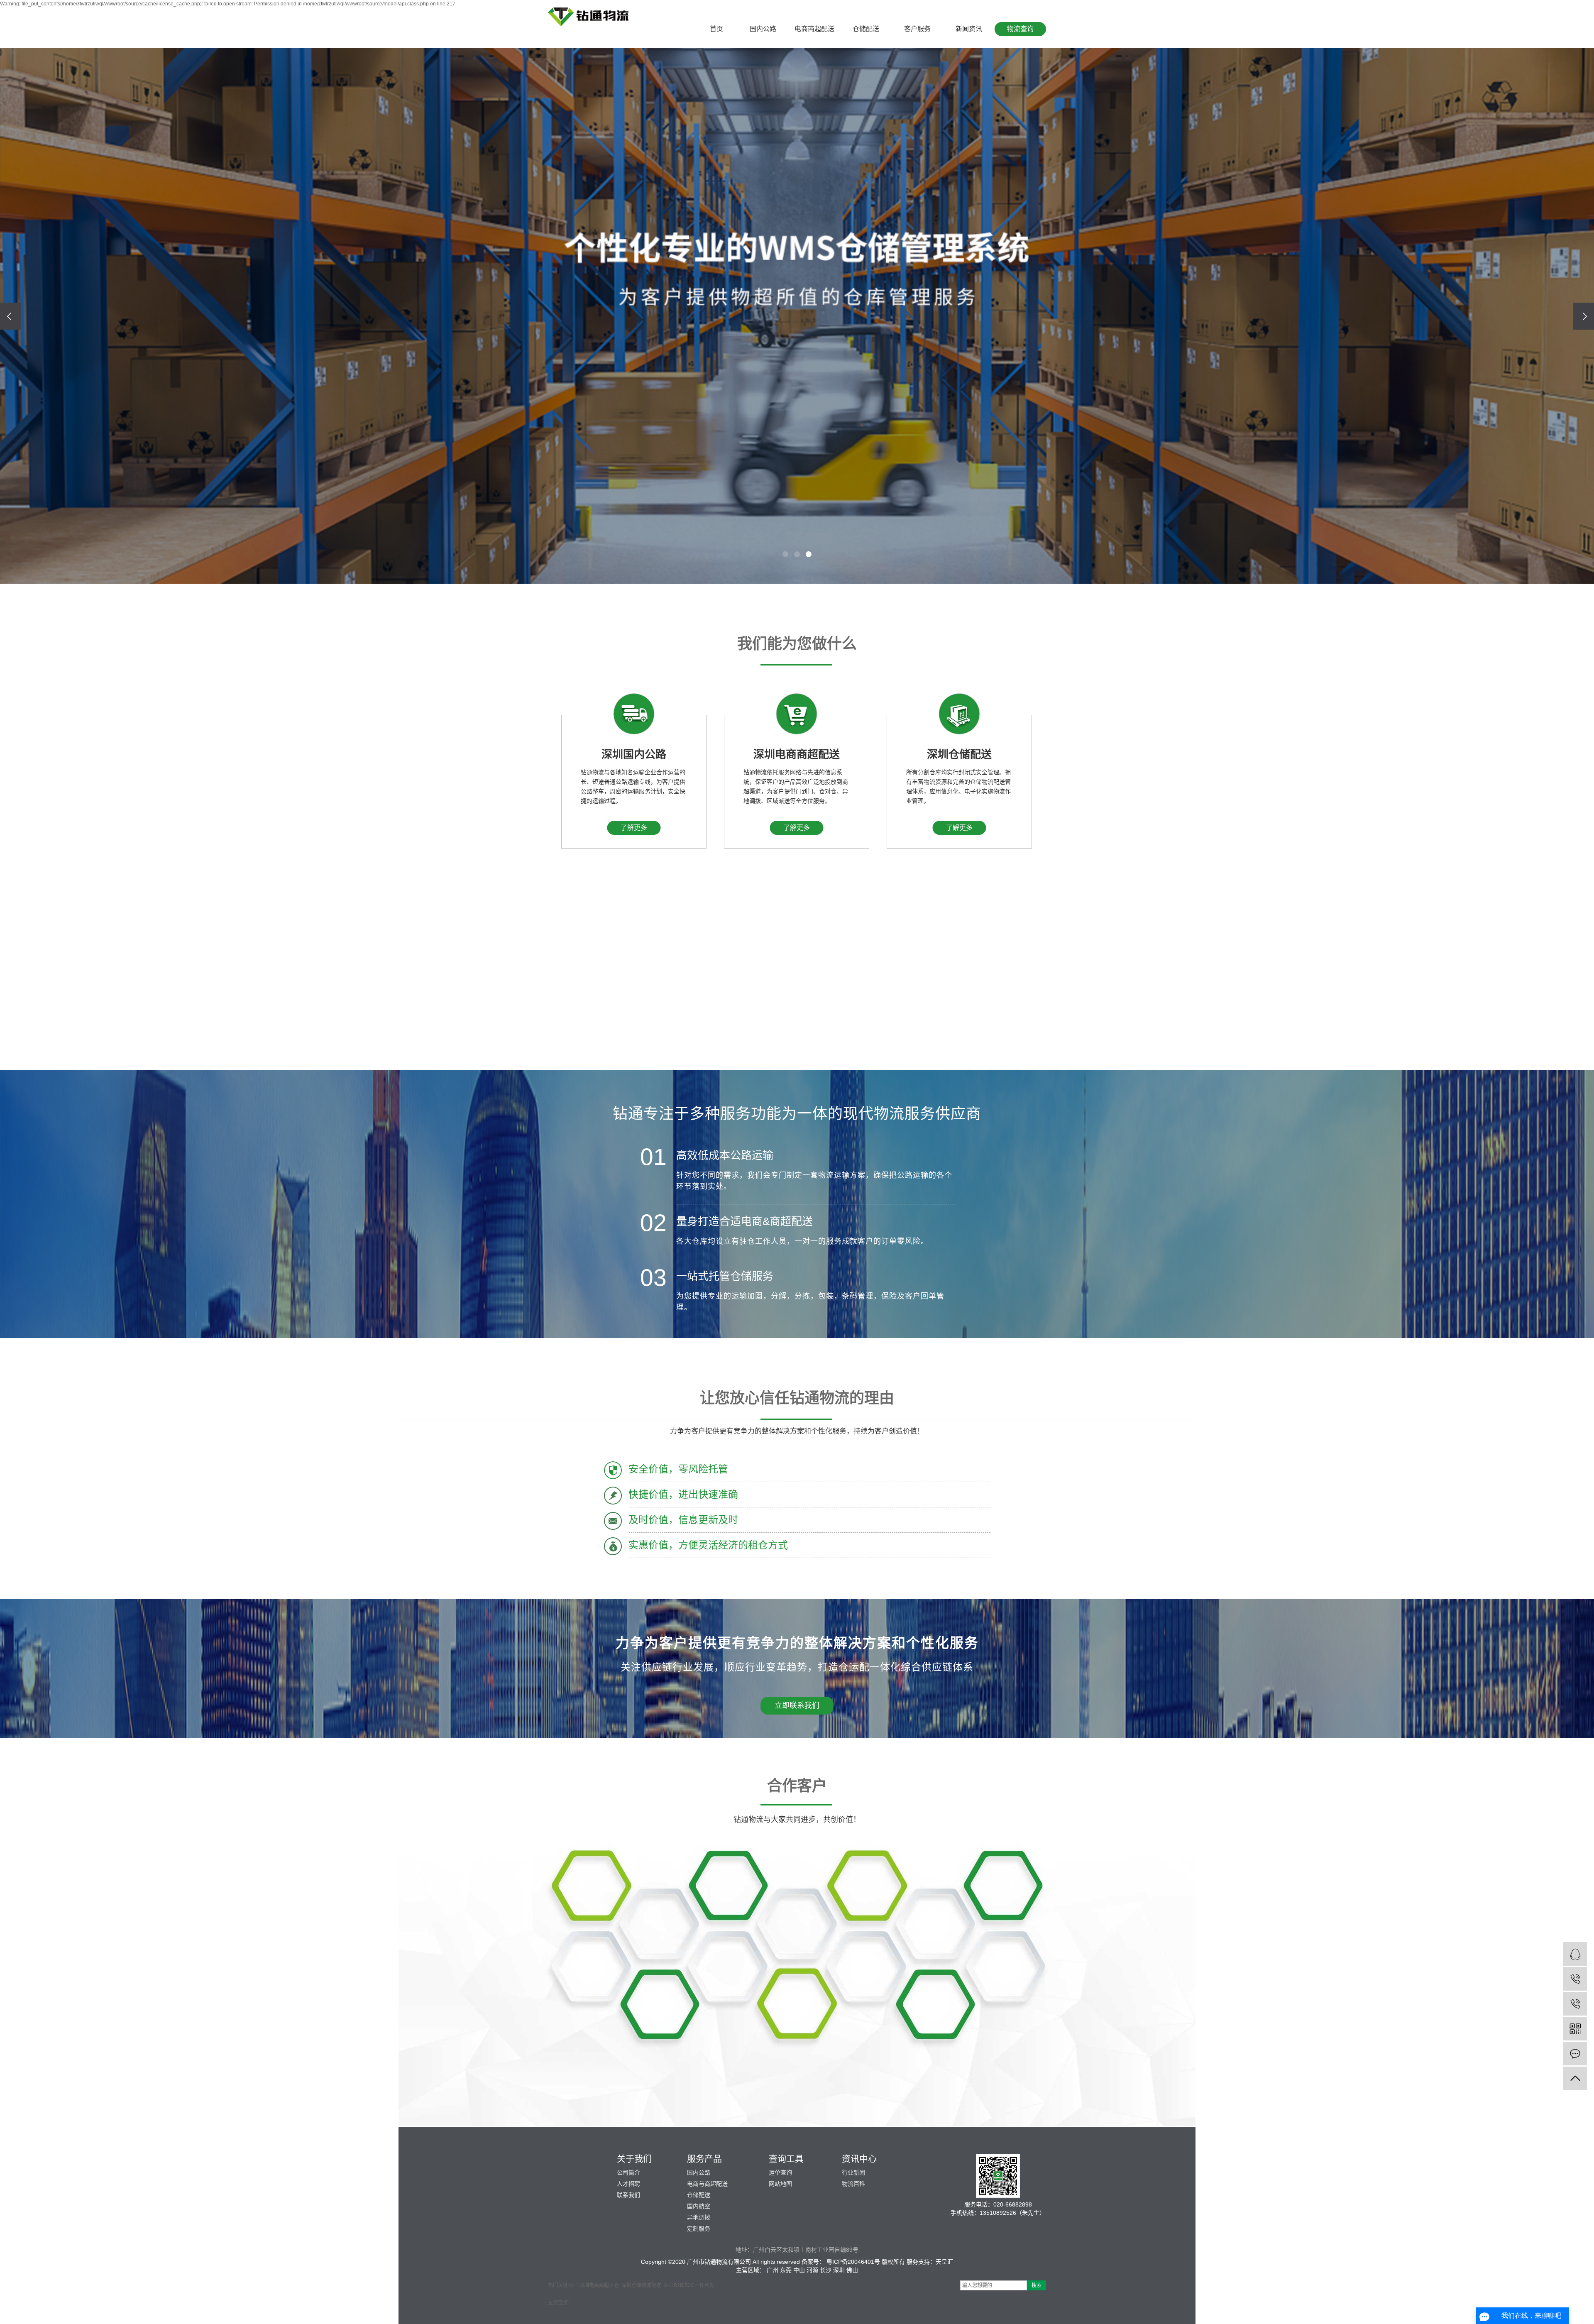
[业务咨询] (1575, 1954)
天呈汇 (944, 2262)
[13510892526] (1575, 1979)
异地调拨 (699, 2217)
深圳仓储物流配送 (641, 2285)
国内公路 (763, 29)
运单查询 (780, 2172)
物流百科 (853, 2184)
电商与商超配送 (707, 2184)
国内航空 (699, 2206)
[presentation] (10, 316)
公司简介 (628, 2172)
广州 (773, 2270)
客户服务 (917, 29)
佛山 (852, 2270)
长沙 (826, 2270)
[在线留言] (1575, 2054)
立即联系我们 (797, 1705)
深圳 (839, 2270)
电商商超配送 (814, 29)
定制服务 (699, 2229)
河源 (812, 2270)
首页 (716, 29)
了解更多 (634, 828)
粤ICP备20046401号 (853, 2262)
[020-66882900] (1575, 2004)
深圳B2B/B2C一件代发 (689, 2285)
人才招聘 (628, 2184)
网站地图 (780, 2184)
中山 (799, 2270)
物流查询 (1020, 29)
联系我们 (628, 2195)
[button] (785, 554)
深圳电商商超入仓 (599, 2285)
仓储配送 (866, 29)
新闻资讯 (969, 29)
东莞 (786, 2270)
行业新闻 (853, 2172)
